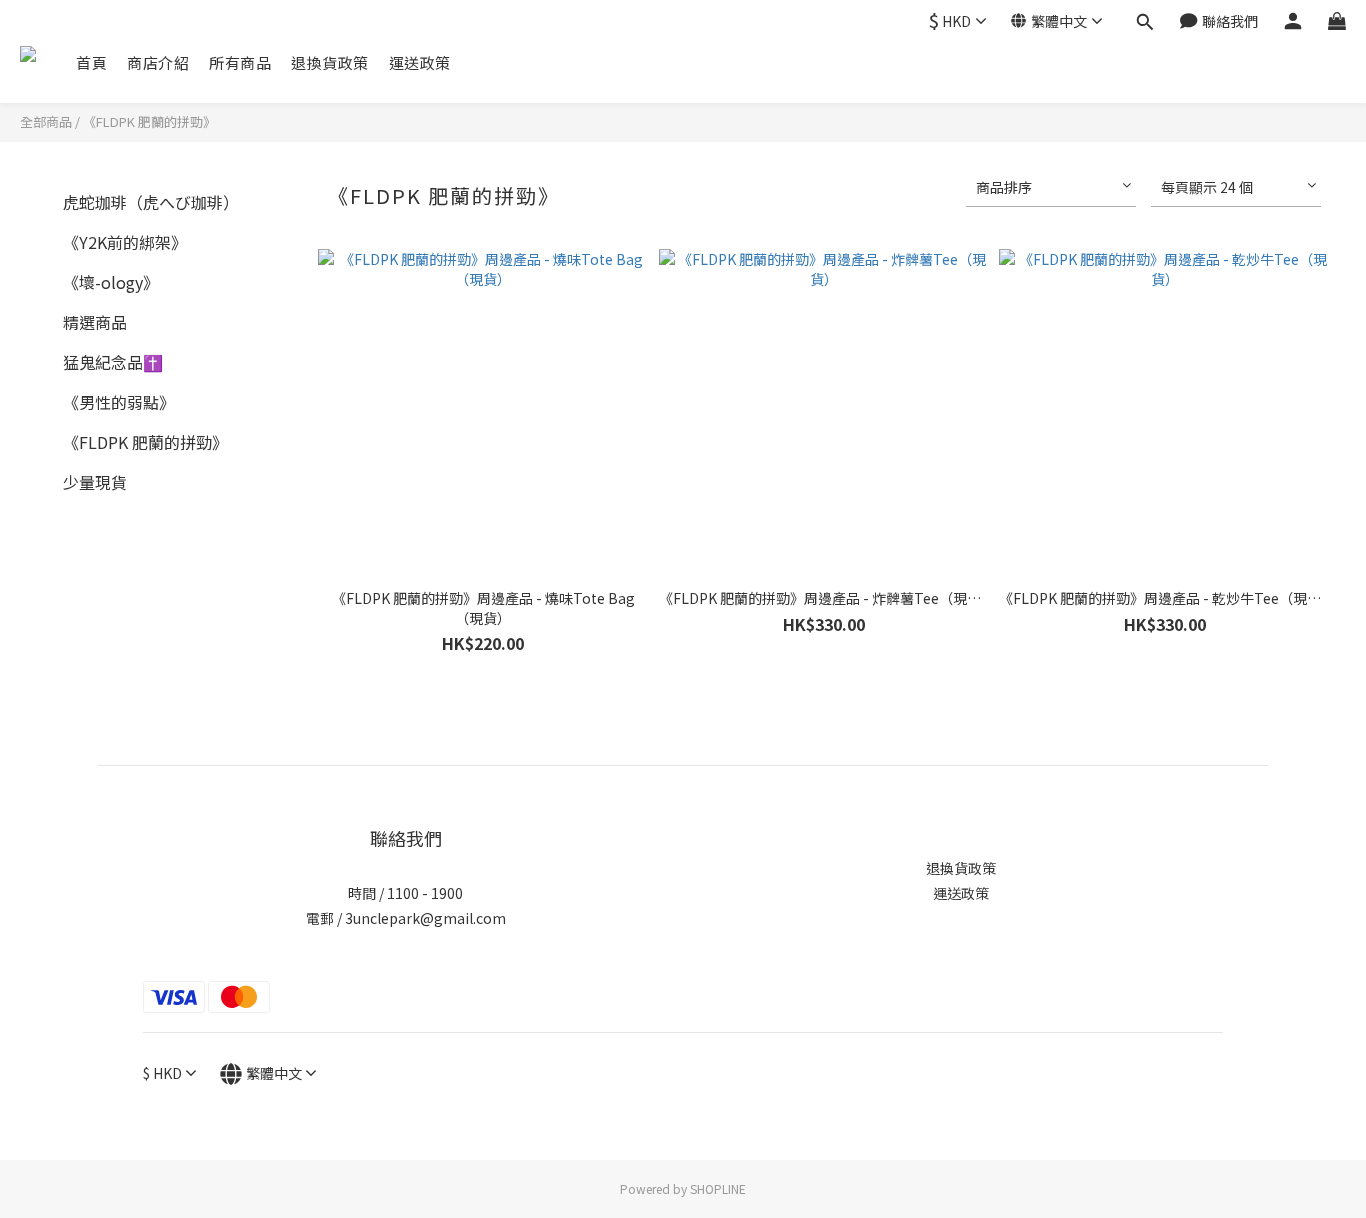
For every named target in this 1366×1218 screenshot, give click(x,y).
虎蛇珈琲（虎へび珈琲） (151, 202)
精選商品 (95, 322)
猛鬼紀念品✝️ (113, 362)
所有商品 (240, 62)
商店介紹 (158, 62)
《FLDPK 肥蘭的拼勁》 (149, 121)
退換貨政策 (330, 62)
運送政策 (420, 62)
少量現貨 (95, 482)
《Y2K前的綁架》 (125, 242)
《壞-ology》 (111, 282)
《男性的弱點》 (119, 402)
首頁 (91, 62)
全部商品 (46, 121)
